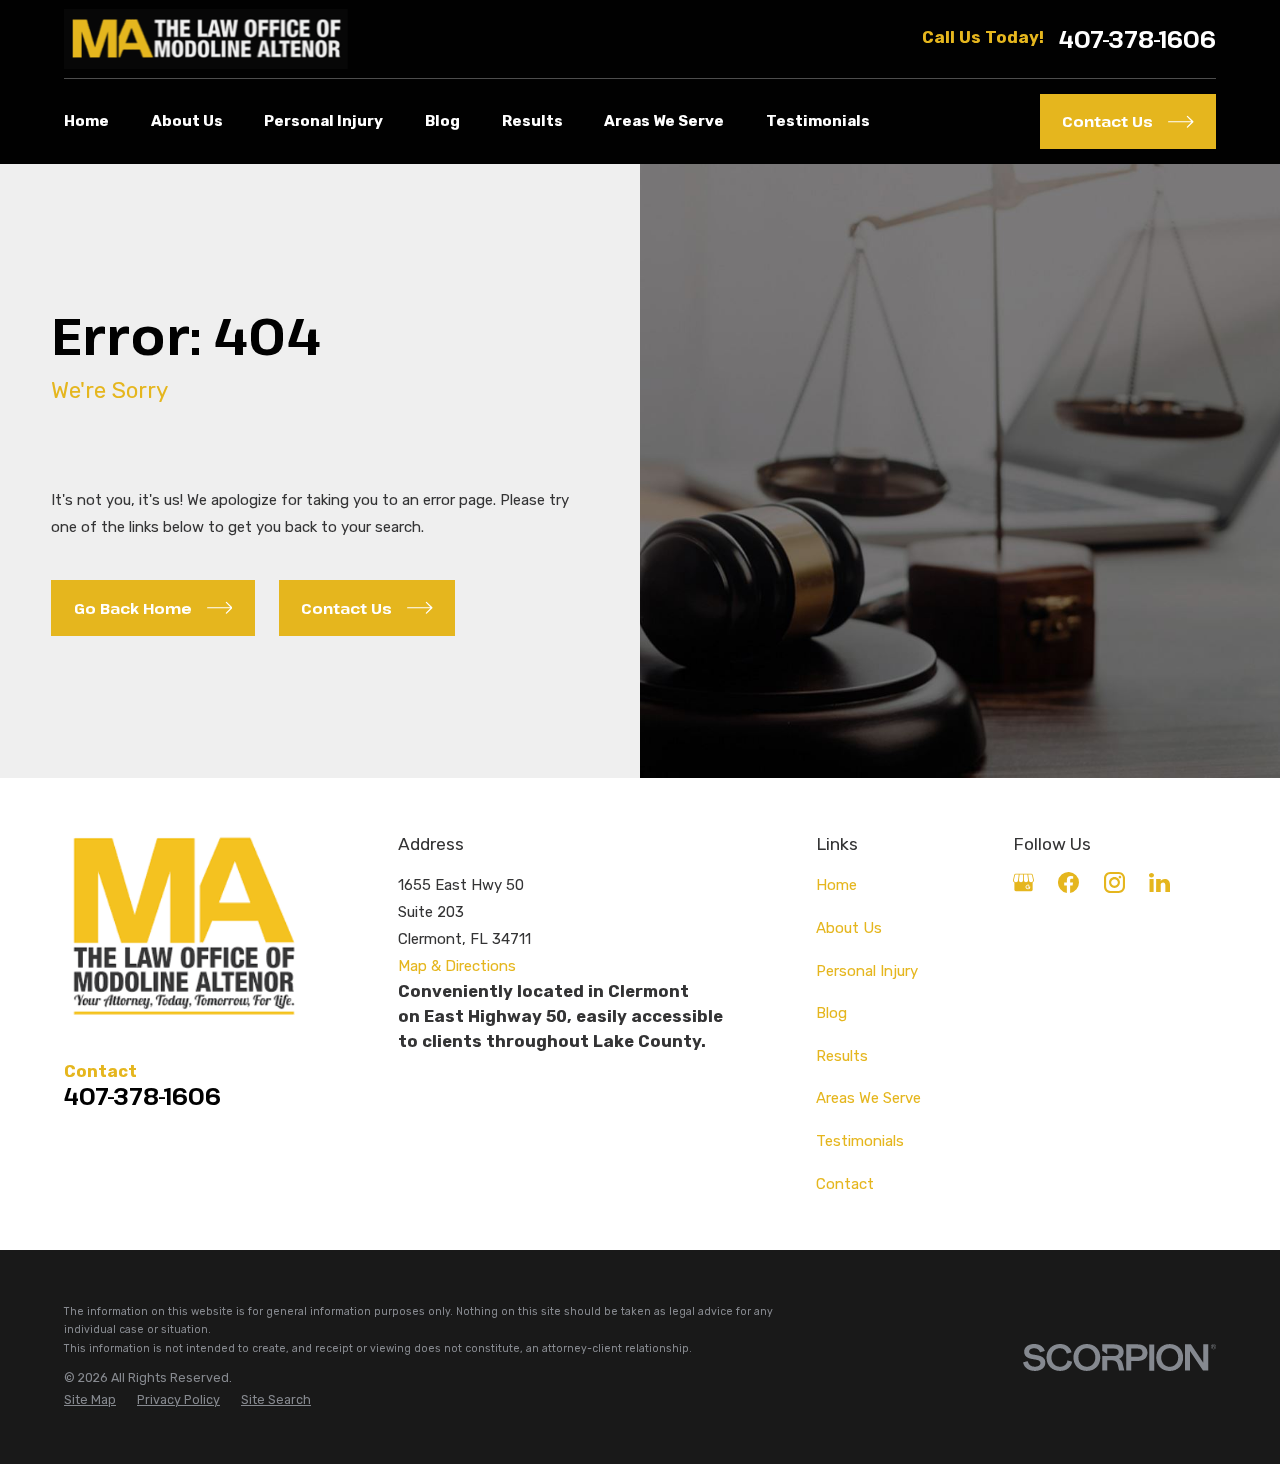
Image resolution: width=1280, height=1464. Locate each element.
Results (842, 1056)
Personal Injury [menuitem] (323, 121)
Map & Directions (457, 966)
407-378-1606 (1137, 39)
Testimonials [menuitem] (818, 121)
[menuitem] (90, 1400)
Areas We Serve (868, 1098)
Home (836, 885)
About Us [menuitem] (187, 121)
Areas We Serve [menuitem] (664, 121)
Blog (831, 1013)
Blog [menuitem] (442, 121)
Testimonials (860, 1141)
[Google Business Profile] (1023, 882)
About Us (849, 928)
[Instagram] (1114, 882)
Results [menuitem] (532, 121)
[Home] (206, 39)
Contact (845, 1184)
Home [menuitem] (86, 121)
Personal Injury (867, 971)
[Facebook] (1068, 882)
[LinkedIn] (1159, 882)
